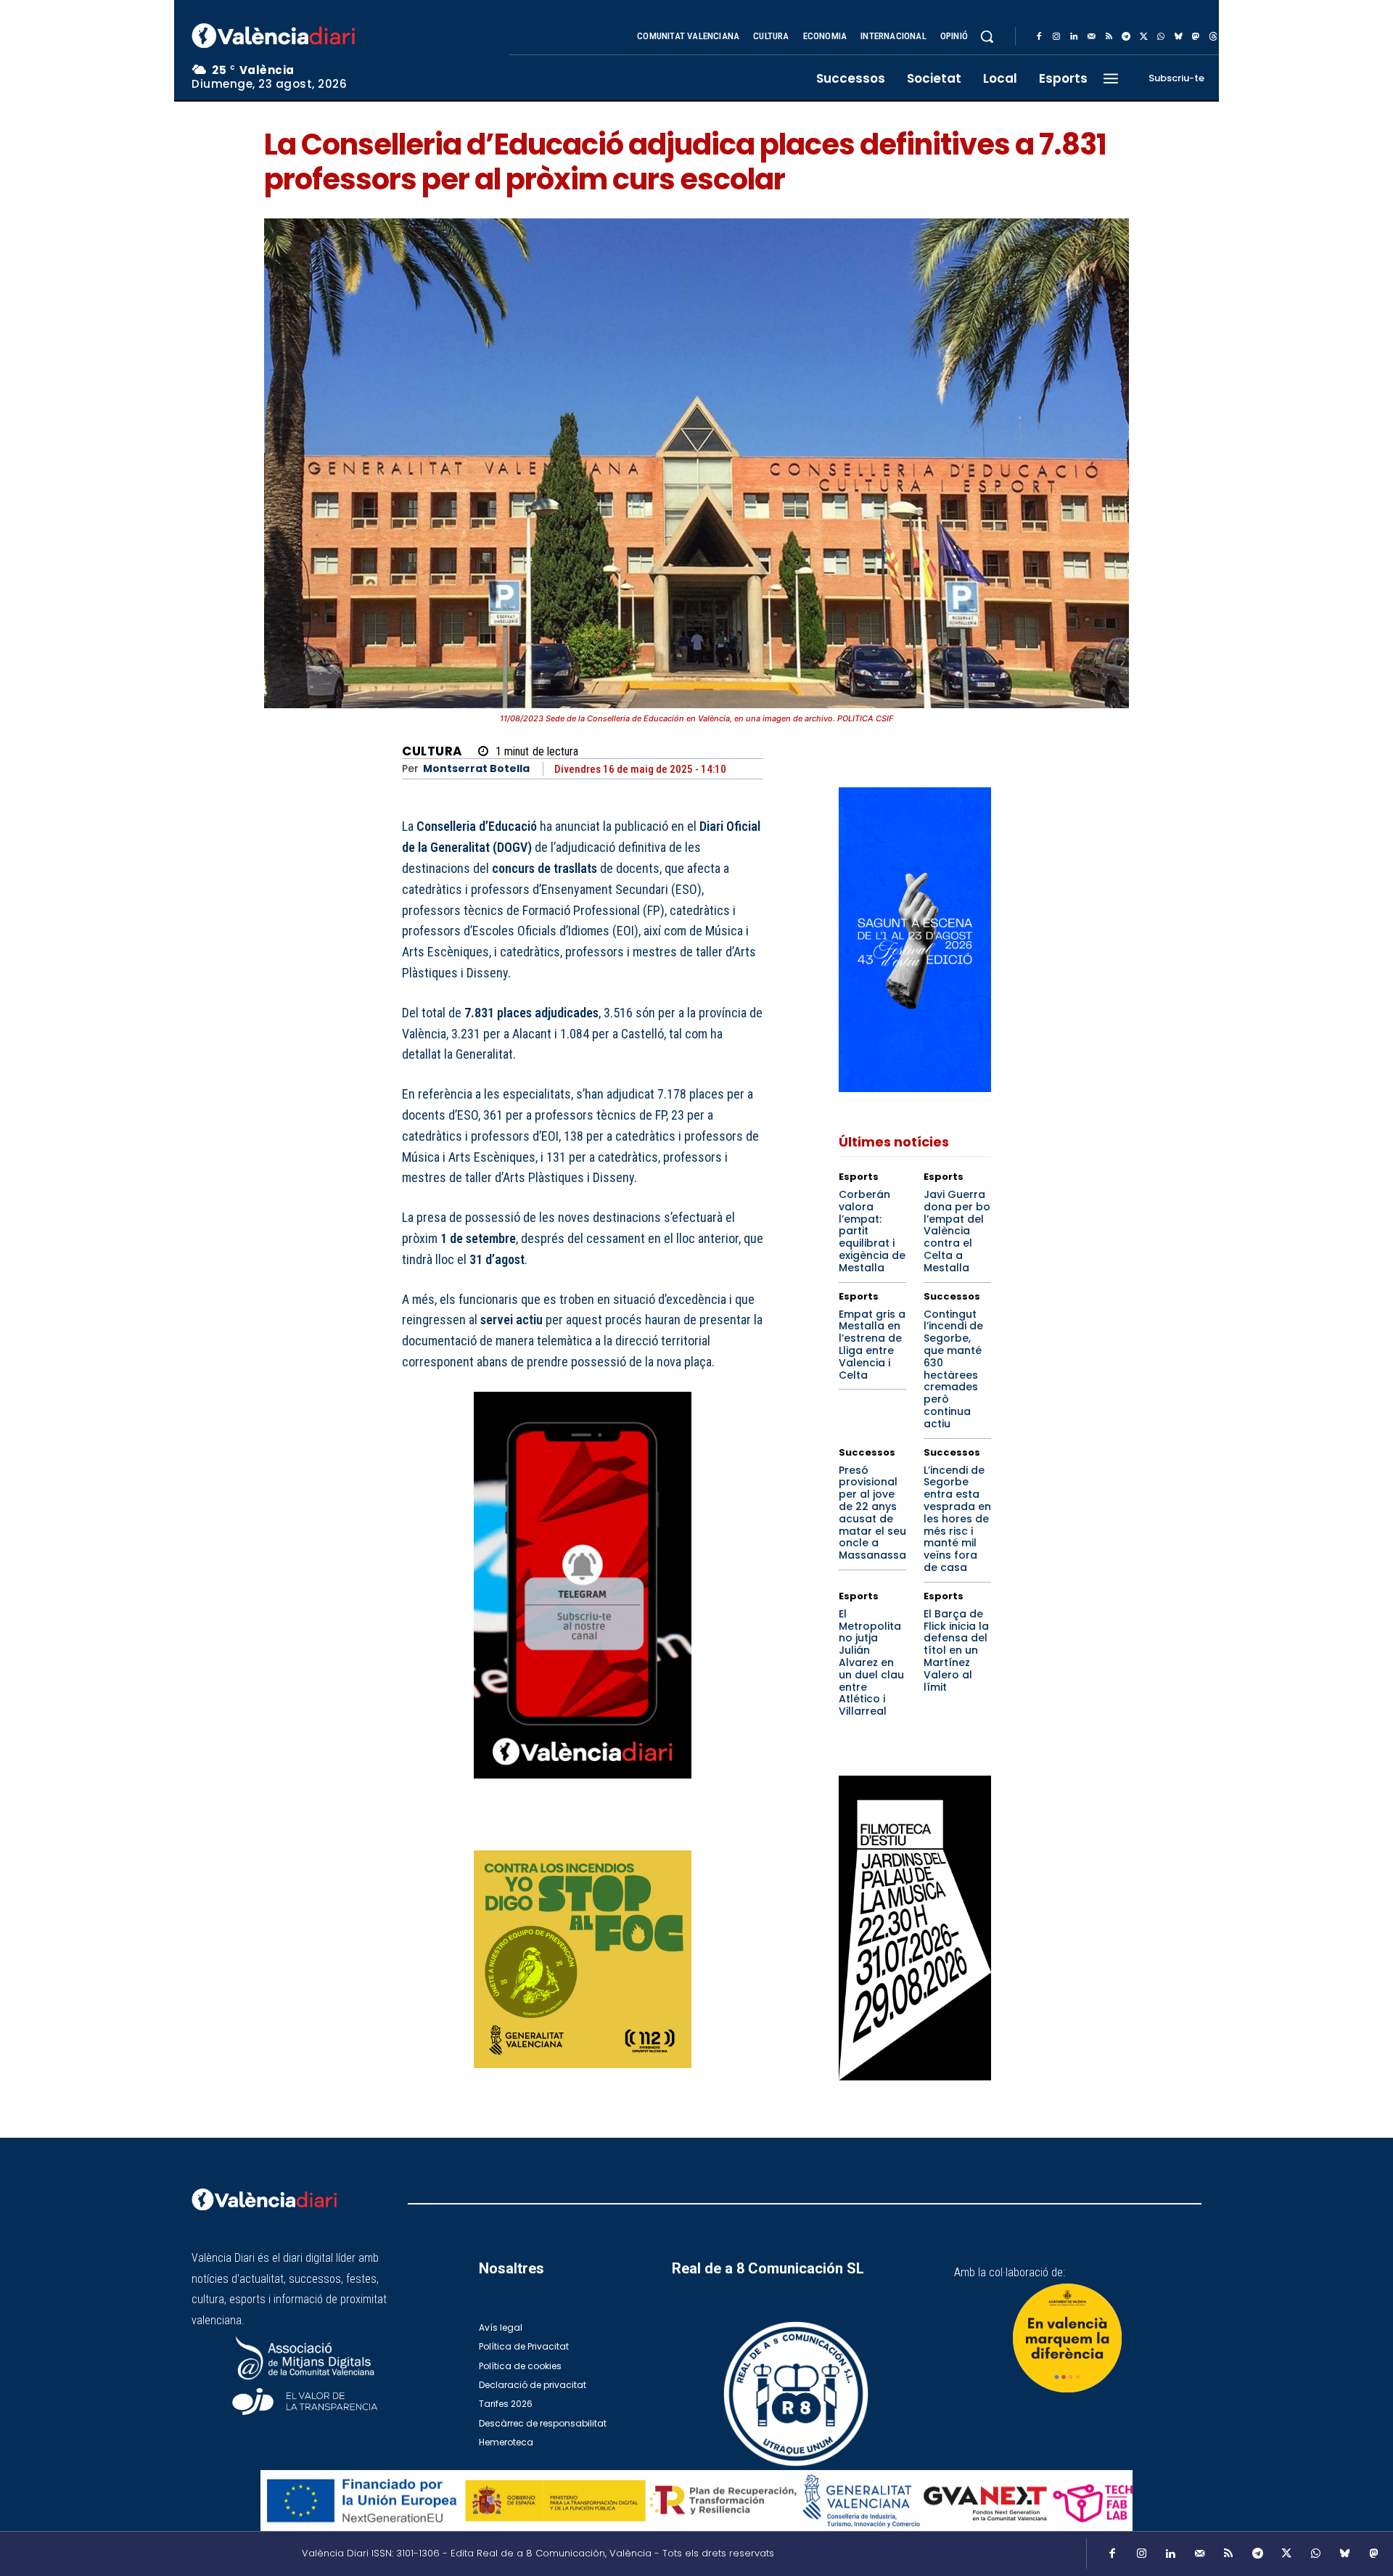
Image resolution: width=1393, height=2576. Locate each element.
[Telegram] (1126, 37)
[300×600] (915, 1928)
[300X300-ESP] (583, 1959)
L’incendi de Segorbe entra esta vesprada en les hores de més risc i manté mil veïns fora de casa (957, 1519)
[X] (1143, 37)
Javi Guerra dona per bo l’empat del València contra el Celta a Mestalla (957, 1231)
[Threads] (1213, 37)
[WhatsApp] (1161, 37)
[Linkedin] (1074, 37)
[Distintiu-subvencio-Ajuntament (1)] (1067, 2338)
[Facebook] (1039, 37)
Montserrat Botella (476, 769)
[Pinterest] (681, 1831)
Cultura (432, 751)
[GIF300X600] (915, 1088)
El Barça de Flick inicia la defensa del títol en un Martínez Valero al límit (956, 1650)
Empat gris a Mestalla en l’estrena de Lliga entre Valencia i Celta (872, 1345)
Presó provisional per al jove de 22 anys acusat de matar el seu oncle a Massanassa (872, 1513)
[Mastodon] (1196, 37)
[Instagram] (1056, 37)
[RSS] (1109, 37)
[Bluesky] (1178, 37)
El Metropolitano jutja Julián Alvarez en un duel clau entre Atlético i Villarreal (871, 1662)
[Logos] (696, 2501)
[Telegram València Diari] (583, 1789)
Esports (859, 1177)
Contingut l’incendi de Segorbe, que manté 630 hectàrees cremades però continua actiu (953, 1369)
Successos (952, 1296)
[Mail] (1091, 37)
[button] (987, 36)
